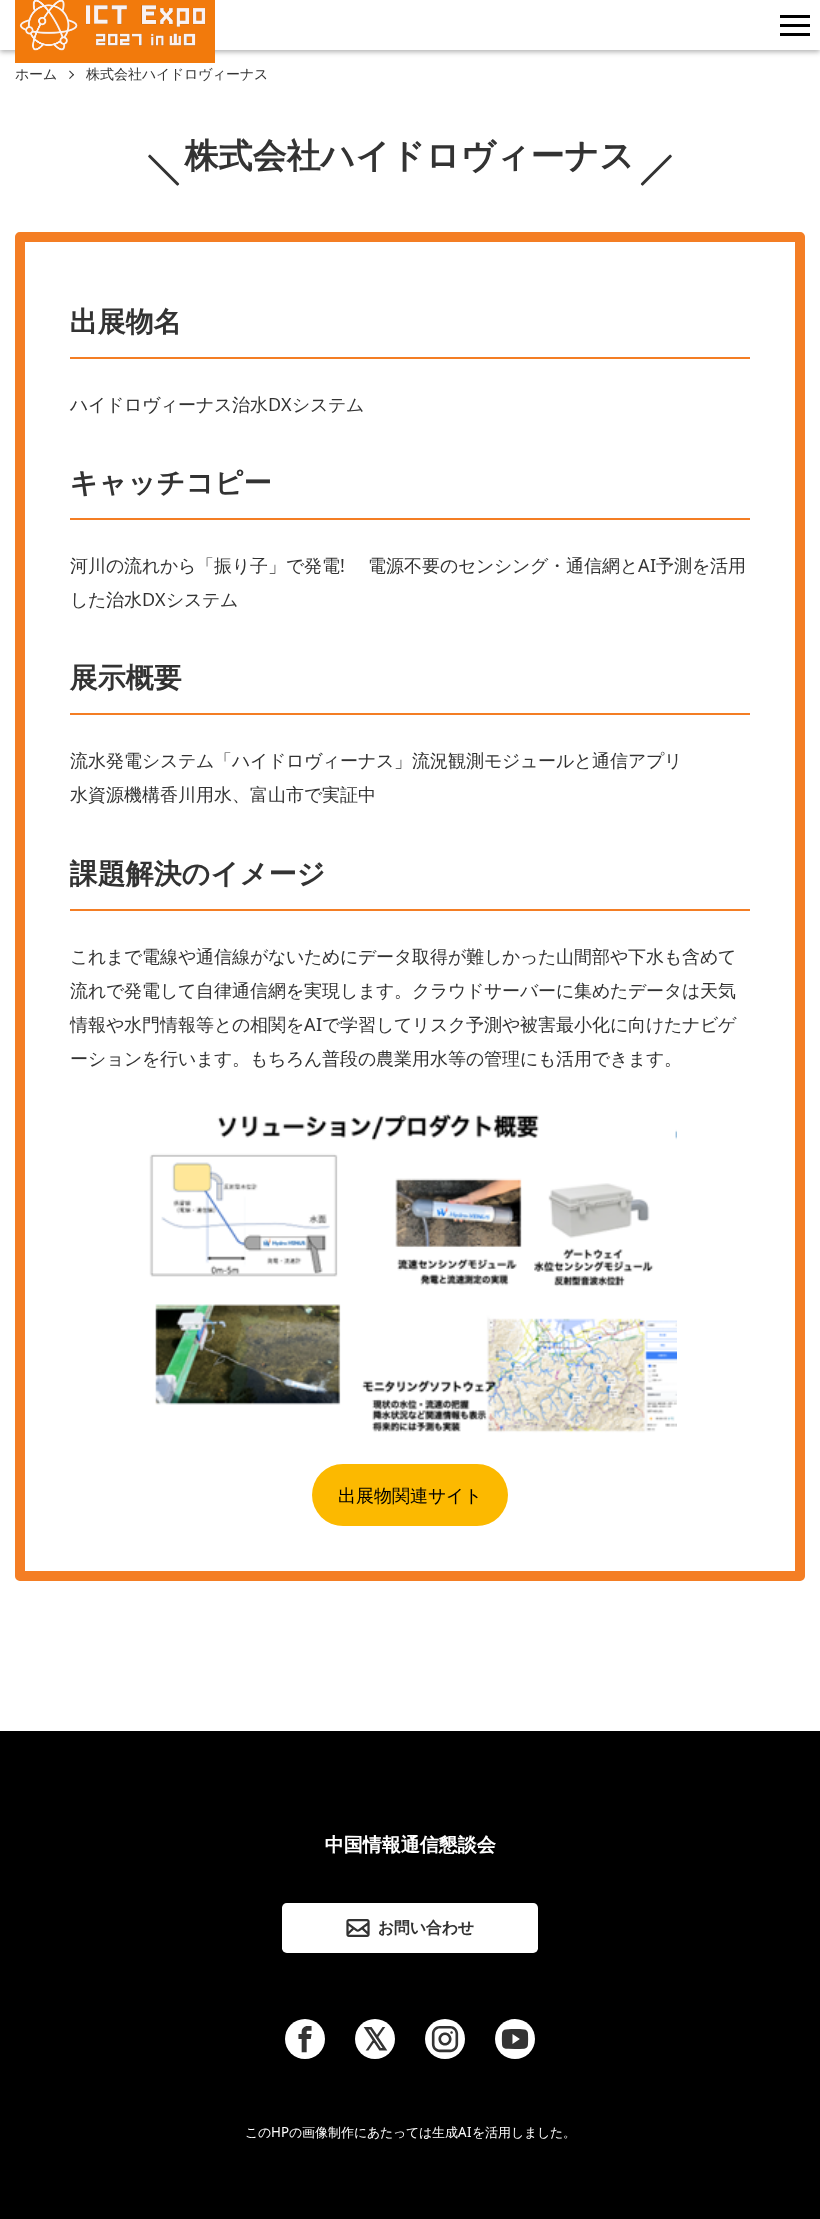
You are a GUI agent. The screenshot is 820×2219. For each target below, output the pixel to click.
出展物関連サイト (410, 1495)
